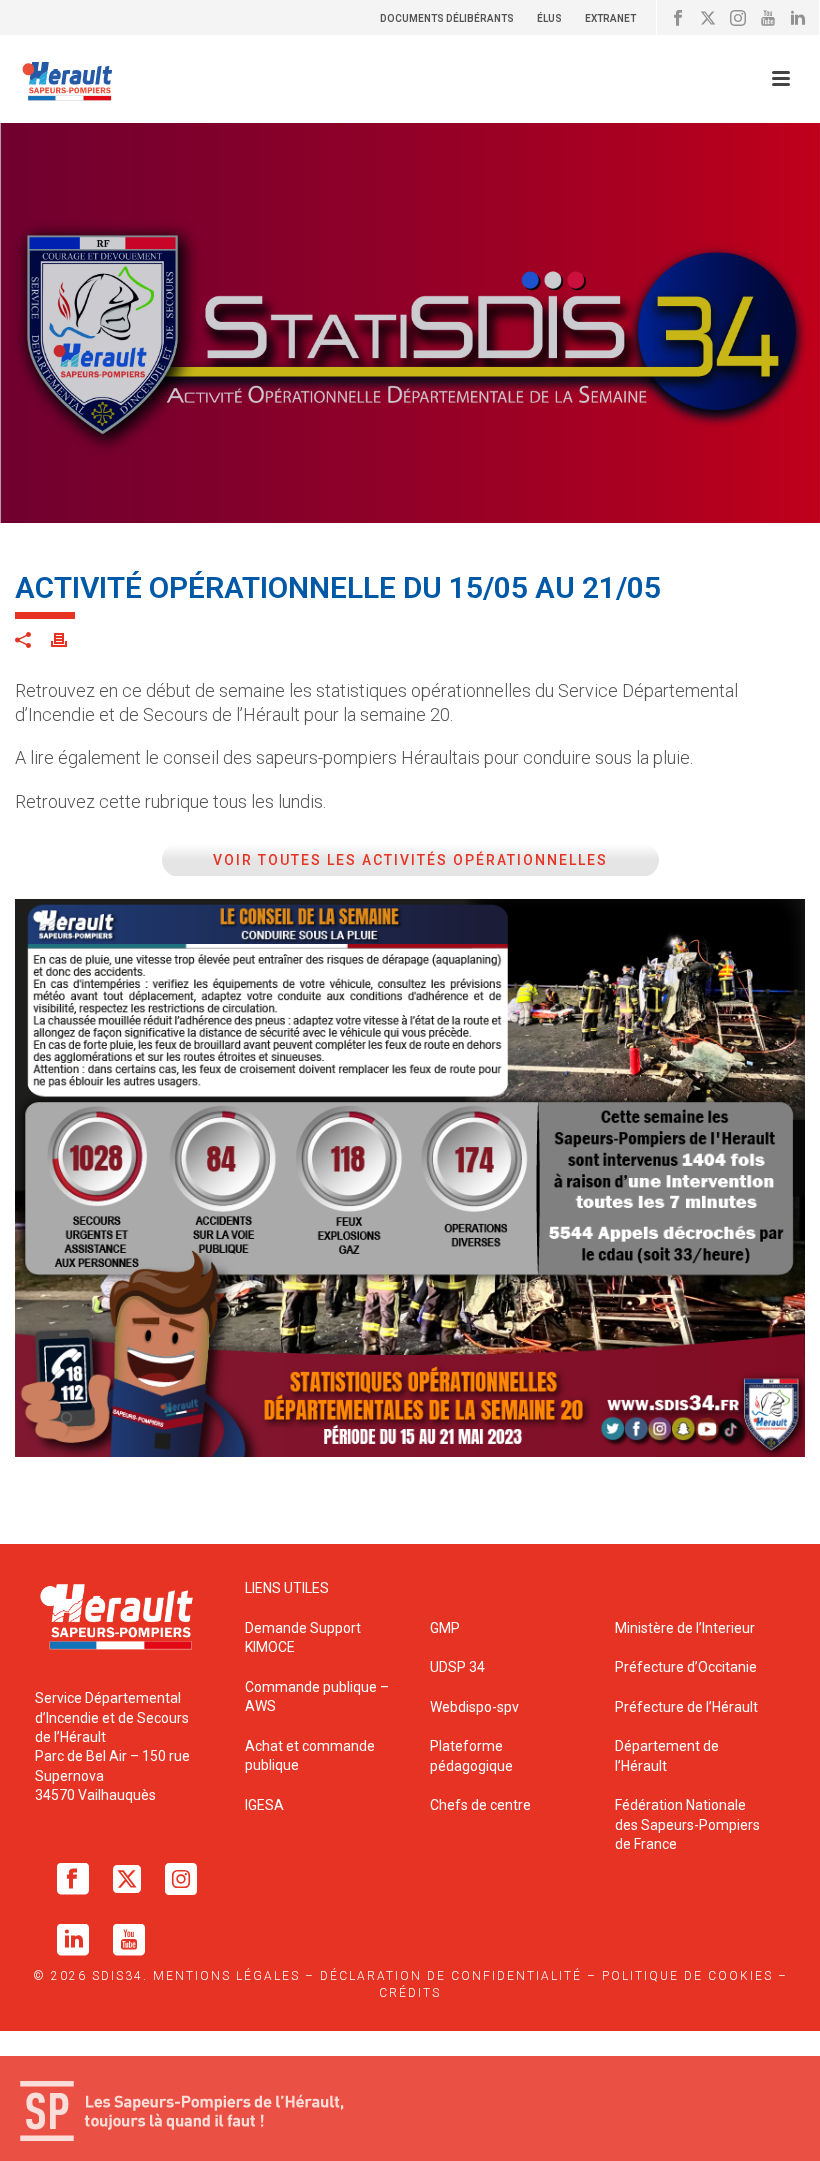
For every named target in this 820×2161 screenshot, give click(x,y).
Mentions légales (226, 1976)
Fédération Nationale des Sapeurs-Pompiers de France (687, 1824)
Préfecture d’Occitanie (686, 1667)
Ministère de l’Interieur (685, 1628)
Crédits (410, 1993)
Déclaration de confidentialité (451, 1976)
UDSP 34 (457, 1667)
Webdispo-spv (474, 1707)
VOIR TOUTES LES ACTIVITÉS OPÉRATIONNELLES (410, 860)
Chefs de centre (480, 1805)
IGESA (264, 1805)
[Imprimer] (69, 639)
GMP (445, 1628)
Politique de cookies (687, 1976)
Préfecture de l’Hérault (686, 1707)
